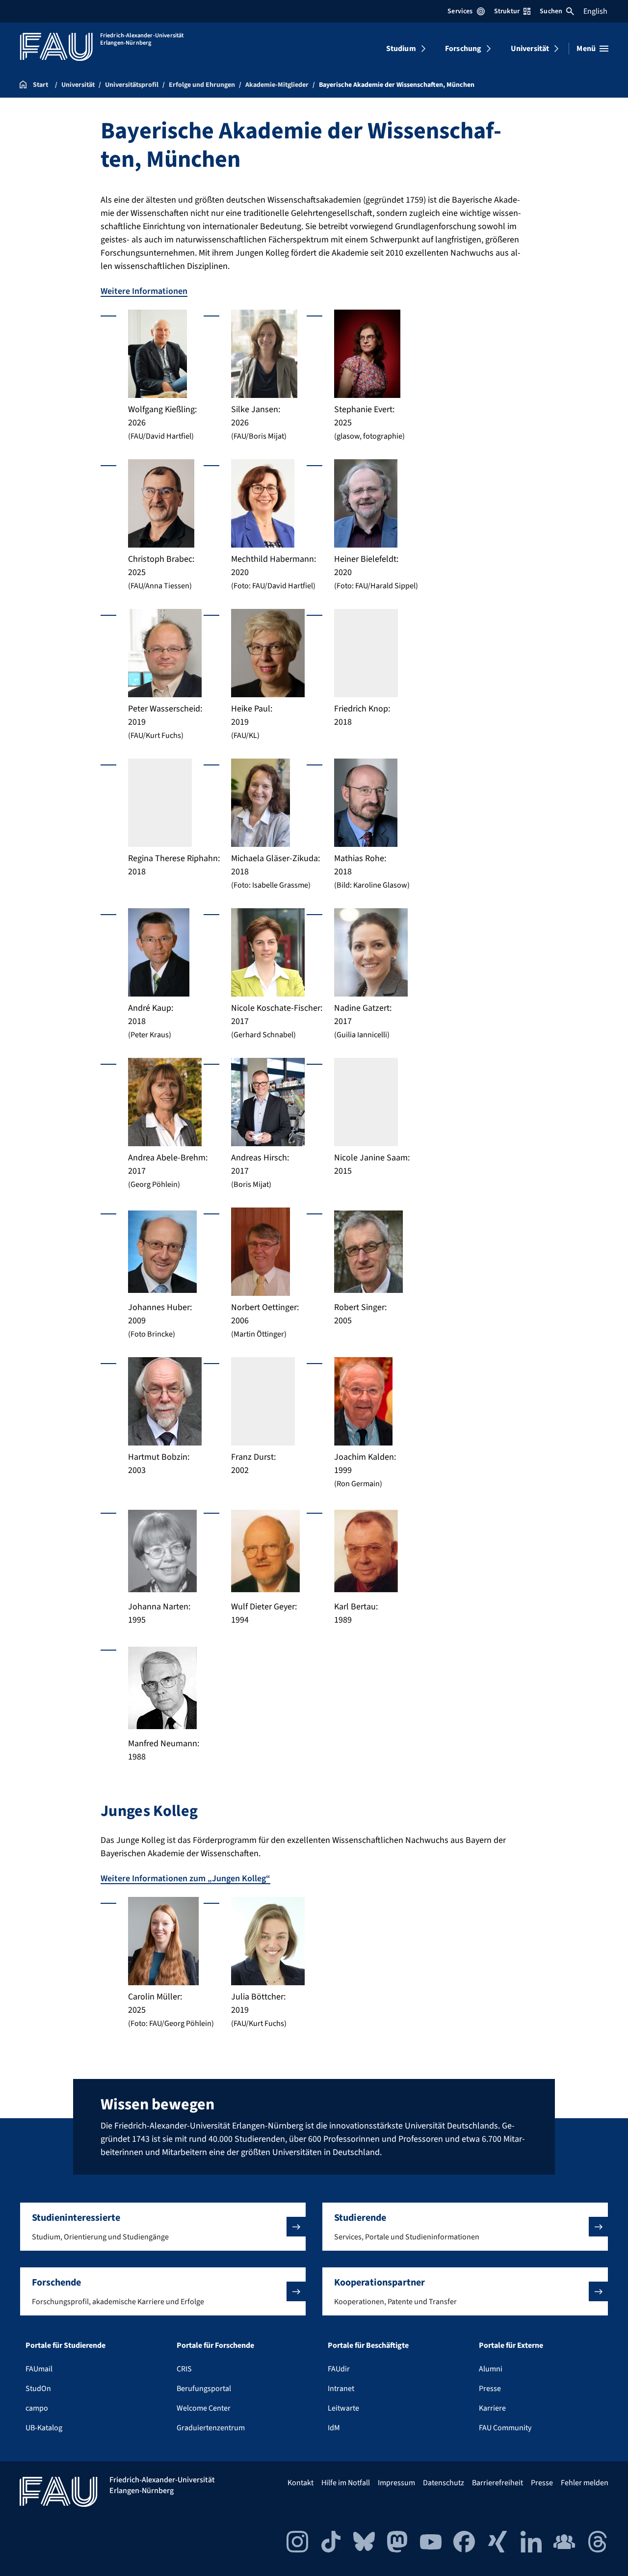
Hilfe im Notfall (346, 2483)
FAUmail (39, 2369)
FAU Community (505, 2428)
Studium (401, 49)
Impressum (396, 2483)
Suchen (551, 11)
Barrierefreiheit (497, 2483)
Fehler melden (585, 2483)
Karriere (492, 2408)
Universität (530, 49)
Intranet (341, 2389)
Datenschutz (444, 2483)
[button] (163, 2227)
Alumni (491, 2369)
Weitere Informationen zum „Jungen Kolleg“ (185, 1879)
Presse (490, 2389)
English (595, 11)
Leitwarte (343, 2408)
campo (37, 2408)
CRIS (184, 2369)
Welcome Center (204, 2408)
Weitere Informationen (144, 291)
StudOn (38, 2389)
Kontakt (301, 2483)
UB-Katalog (44, 2428)
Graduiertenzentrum (211, 2428)
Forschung (463, 49)
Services (460, 11)
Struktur (507, 11)
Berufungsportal (204, 2389)
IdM (334, 2428)
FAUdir (339, 2369)
